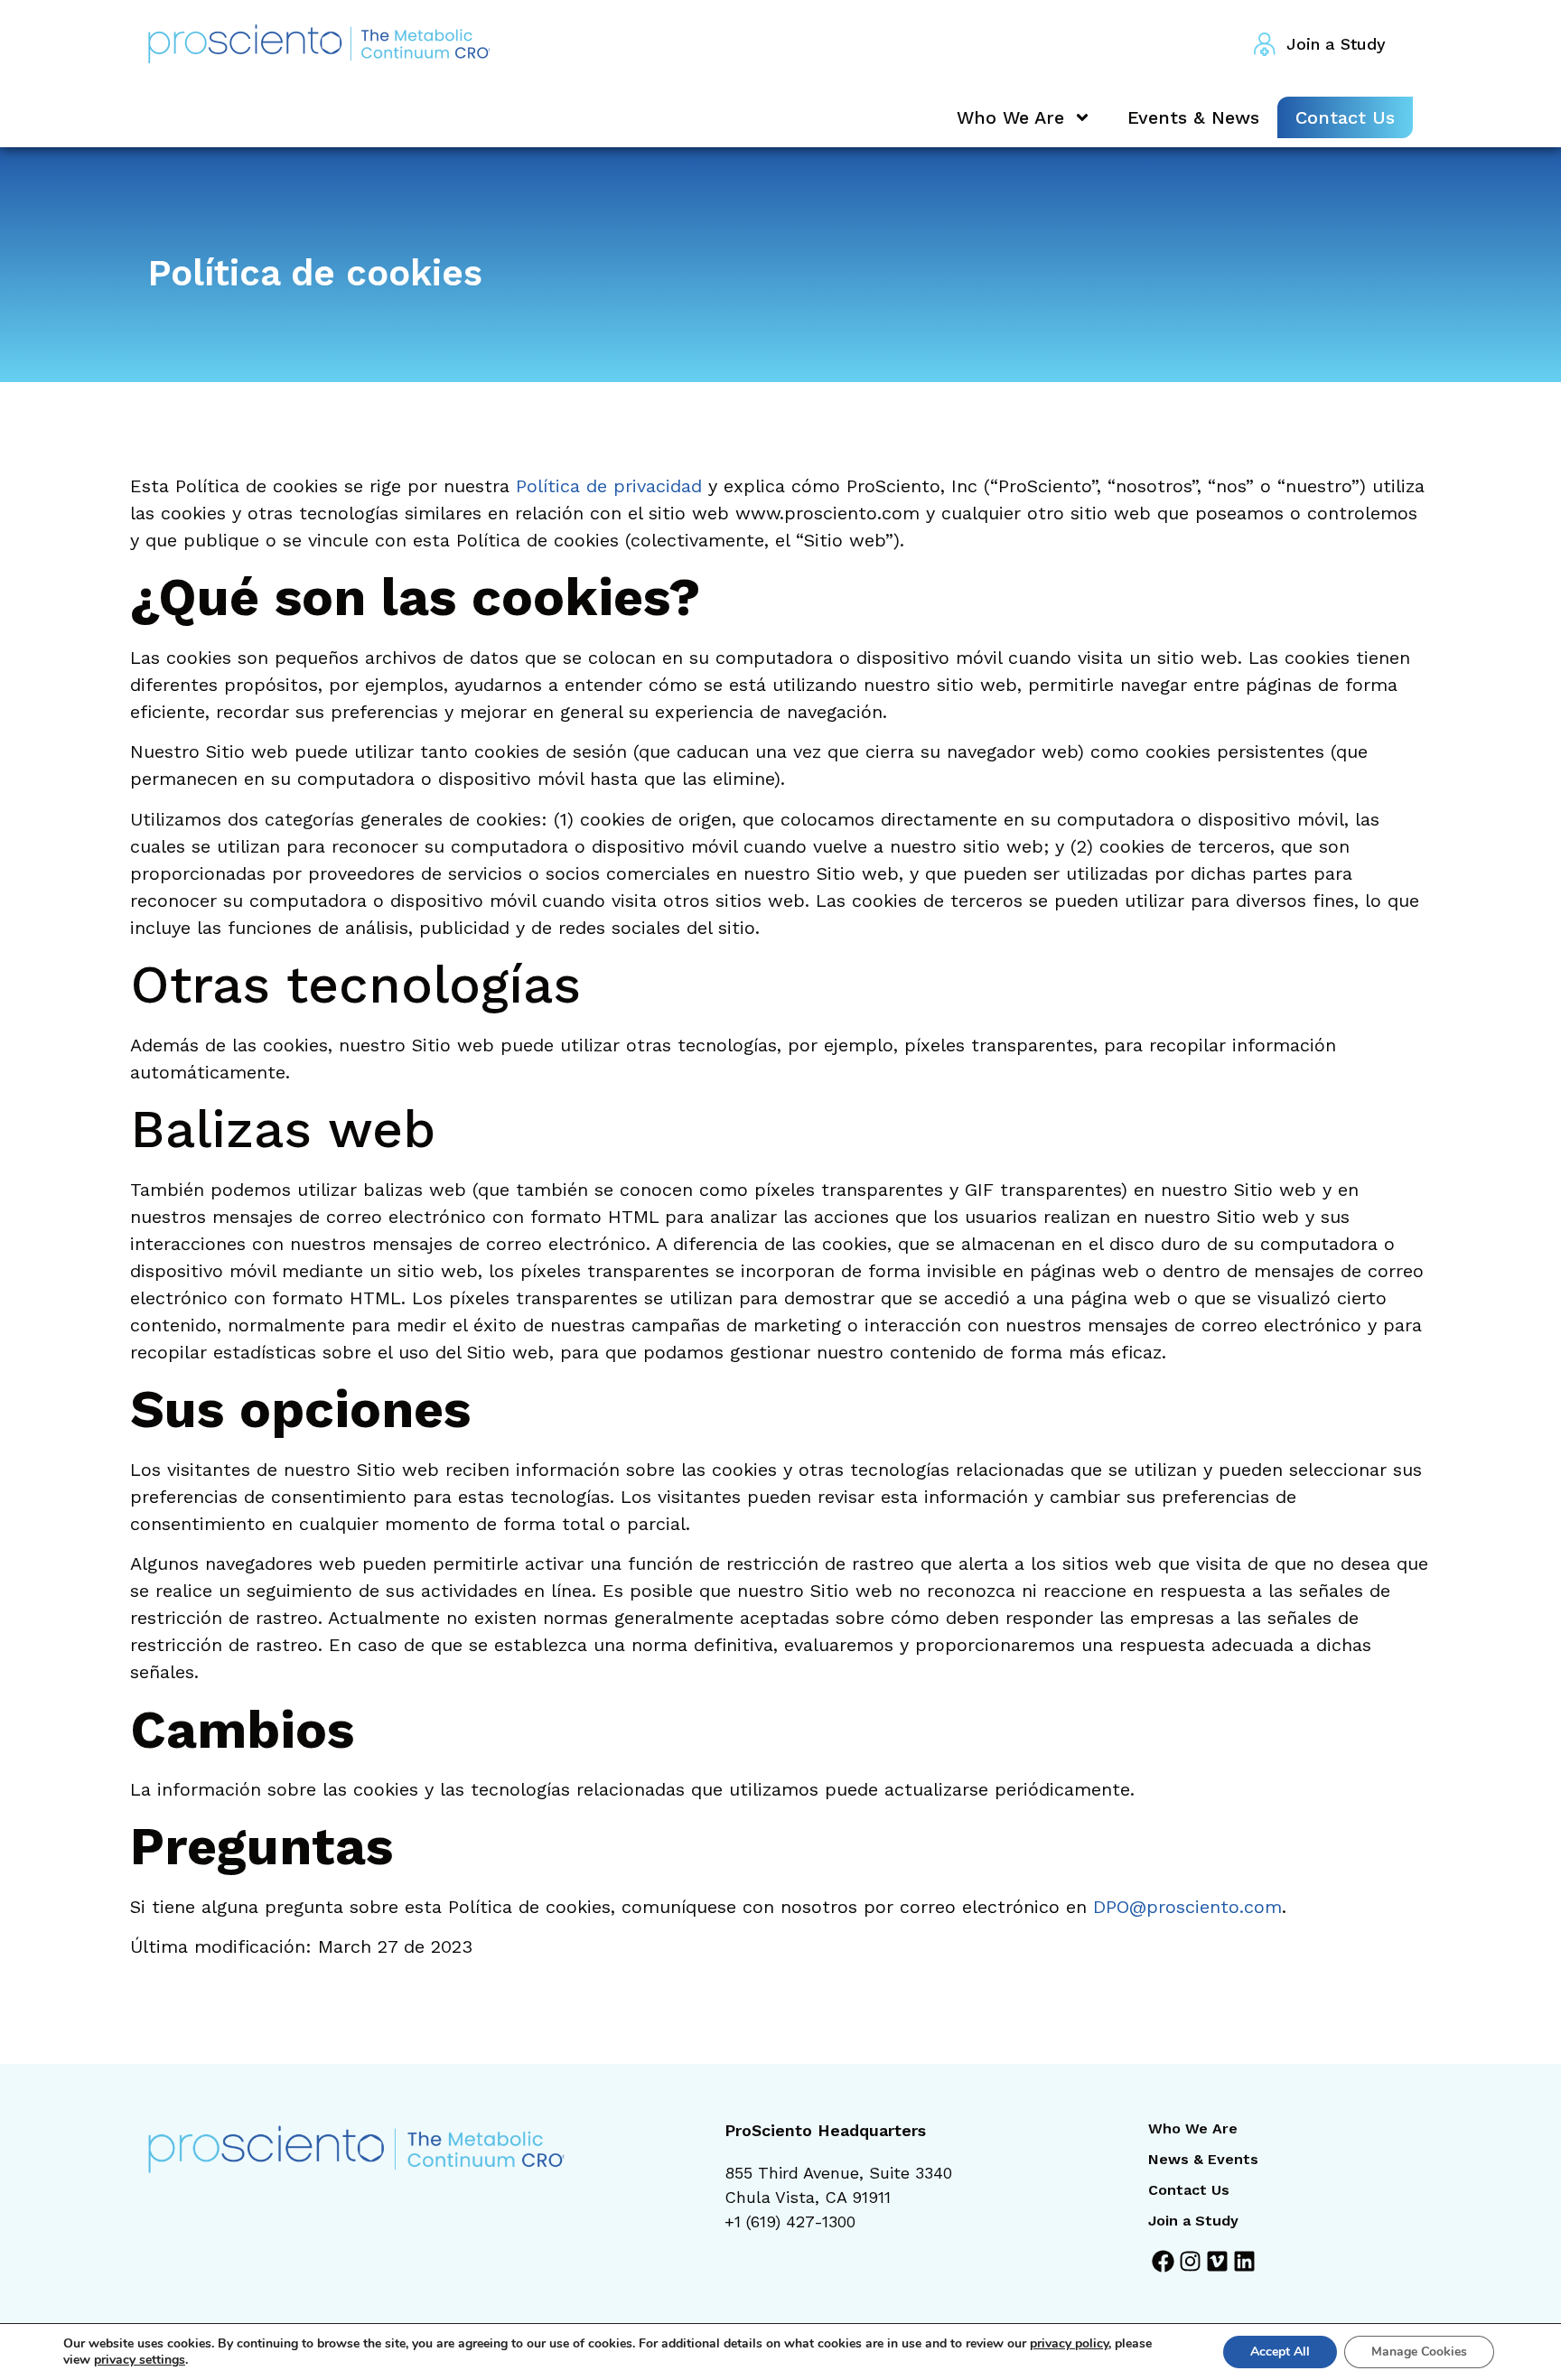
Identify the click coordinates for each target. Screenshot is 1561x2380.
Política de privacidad (609, 486)
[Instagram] (1190, 2261)
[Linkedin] (1244, 2261)
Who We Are (1010, 117)
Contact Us (1345, 117)
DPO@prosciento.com (1187, 1907)
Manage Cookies (1419, 2352)
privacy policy (1069, 2343)
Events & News (1193, 117)
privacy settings (140, 2360)
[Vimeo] (1217, 2261)
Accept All (1280, 2352)
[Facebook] (1163, 2261)
